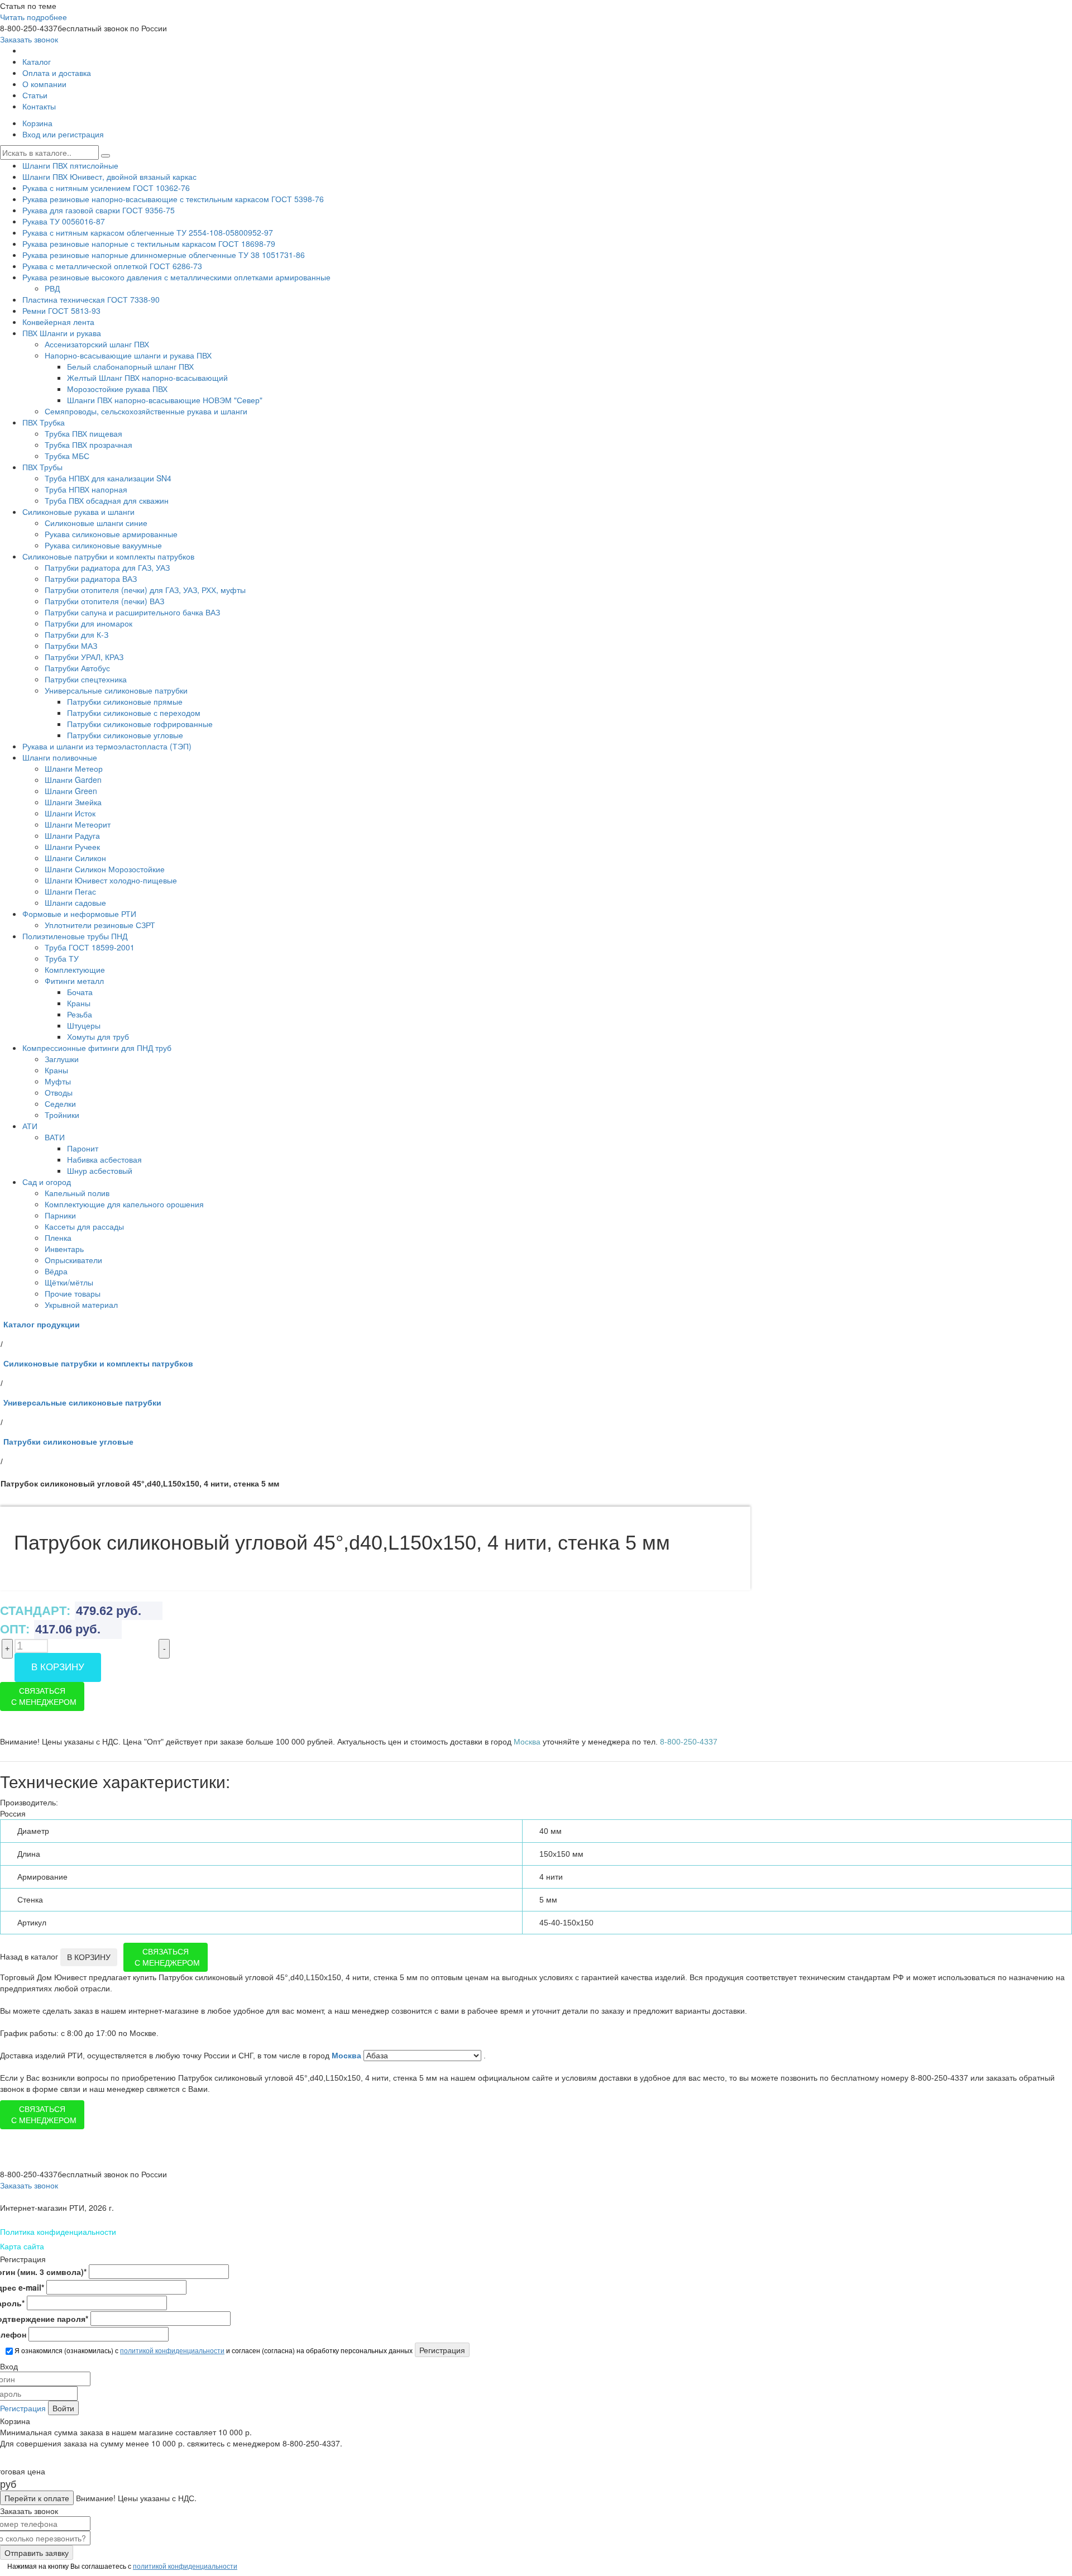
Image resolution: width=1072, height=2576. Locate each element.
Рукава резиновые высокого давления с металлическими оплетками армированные (176, 277)
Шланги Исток (70, 813)
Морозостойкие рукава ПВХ (117, 389)
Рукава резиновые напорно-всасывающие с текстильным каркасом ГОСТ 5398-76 (173, 199)
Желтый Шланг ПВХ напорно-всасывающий (147, 377)
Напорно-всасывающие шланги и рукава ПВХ (128, 355)
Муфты (58, 1081)
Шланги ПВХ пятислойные (70, 165)
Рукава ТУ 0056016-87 (64, 221)
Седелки (60, 1103)
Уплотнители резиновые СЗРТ (100, 925)
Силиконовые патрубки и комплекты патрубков (108, 556)
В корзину (58, 1667)
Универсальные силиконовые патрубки (116, 690)
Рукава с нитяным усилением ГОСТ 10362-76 (106, 188)
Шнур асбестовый (100, 1170)
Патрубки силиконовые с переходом (134, 713)
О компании (44, 84)
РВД (52, 288)
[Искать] (106, 156)
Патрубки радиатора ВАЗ (91, 579)
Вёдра (56, 1271)
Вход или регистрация (63, 134)
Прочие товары (73, 1293)
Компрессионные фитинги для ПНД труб (97, 1048)
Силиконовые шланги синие (96, 523)
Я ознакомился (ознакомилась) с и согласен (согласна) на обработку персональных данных (213, 2350)
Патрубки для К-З (76, 634)
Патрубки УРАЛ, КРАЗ (84, 657)
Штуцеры (84, 1025)
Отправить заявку (37, 2553)
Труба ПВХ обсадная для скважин (107, 500)
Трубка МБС (67, 456)
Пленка (58, 1237)
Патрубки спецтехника (86, 679)
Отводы (59, 1092)
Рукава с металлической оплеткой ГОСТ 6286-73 (112, 266)
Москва (348, 2056)
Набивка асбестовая (104, 1159)
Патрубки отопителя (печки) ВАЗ (104, 601)
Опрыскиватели (73, 1260)
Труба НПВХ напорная (86, 489)
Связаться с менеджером (44, 1696)
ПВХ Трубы (42, 467)
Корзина (37, 123)
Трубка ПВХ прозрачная (88, 445)
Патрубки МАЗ (71, 646)
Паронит (83, 1148)
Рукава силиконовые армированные (111, 534)
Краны (79, 1003)
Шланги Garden (73, 780)
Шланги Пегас (70, 891)
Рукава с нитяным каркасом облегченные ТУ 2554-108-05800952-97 (148, 232)
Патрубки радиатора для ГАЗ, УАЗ (107, 567)
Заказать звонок (29, 39)
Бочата (80, 992)
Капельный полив (77, 1193)
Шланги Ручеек (72, 847)
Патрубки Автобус (77, 668)
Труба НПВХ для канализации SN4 (108, 478)
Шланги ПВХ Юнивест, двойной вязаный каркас (109, 176)
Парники (60, 1215)
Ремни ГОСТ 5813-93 (61, 310)
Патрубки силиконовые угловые (125, 735)
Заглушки (62, 1059)
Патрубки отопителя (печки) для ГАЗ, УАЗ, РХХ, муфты (145, 590)
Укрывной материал (81, 1304)
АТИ (30, 1126)
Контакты (39, 106)
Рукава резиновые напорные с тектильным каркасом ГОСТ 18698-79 (149, 243)
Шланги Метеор (74, 768)
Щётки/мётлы (69, 1282)
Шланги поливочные (60, 757)
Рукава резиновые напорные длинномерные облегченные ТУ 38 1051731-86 (164, 255)
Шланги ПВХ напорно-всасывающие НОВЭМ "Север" (165, 400)
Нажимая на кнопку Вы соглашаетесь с (121, 2566)
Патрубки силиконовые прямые (125, 701)
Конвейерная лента (58, 322)
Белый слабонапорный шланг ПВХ (130, 366)
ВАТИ (55, 1137)
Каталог (37, 61)
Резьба (80, 1014)
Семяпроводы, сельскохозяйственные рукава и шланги (146, 411)
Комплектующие (75, 969)
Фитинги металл (74, 981)
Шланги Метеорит (78, 824)
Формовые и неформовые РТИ (79, 914)
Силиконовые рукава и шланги (78, 512)
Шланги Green (71, 791)
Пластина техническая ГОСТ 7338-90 (91, 299)
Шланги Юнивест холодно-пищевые (111, 880)
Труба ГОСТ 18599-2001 (90, 947)
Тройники (62, 1115)
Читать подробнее (33, 17)
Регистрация (23, 2408)
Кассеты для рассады (84, 1226)
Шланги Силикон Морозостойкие (105, 869)
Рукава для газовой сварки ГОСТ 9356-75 (99, 210)
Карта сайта (22, 2246)
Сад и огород (47, 1182)
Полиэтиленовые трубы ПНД (75, 936)
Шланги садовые (75, 902)
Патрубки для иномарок (88, 623)
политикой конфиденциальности (172, 2350)
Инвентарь (64, 1249)
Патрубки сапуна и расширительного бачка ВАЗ (132, 612)
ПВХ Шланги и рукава (62, 333)
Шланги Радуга (72, 835)
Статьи (35, 95)
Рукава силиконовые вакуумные (103, 545)
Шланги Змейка (73, 802)
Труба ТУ (62, 958)
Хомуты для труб (98, 1036)
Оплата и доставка (57, 73)
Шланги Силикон (75, 858)
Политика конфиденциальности (58, 2231)
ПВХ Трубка (44, 422)
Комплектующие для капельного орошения (124, 1204)
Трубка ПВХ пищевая (83, 433)
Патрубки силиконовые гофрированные (140, 724)
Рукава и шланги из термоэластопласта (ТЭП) (107, 746)
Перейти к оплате (37, 2498)
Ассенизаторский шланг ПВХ (97, 344)
